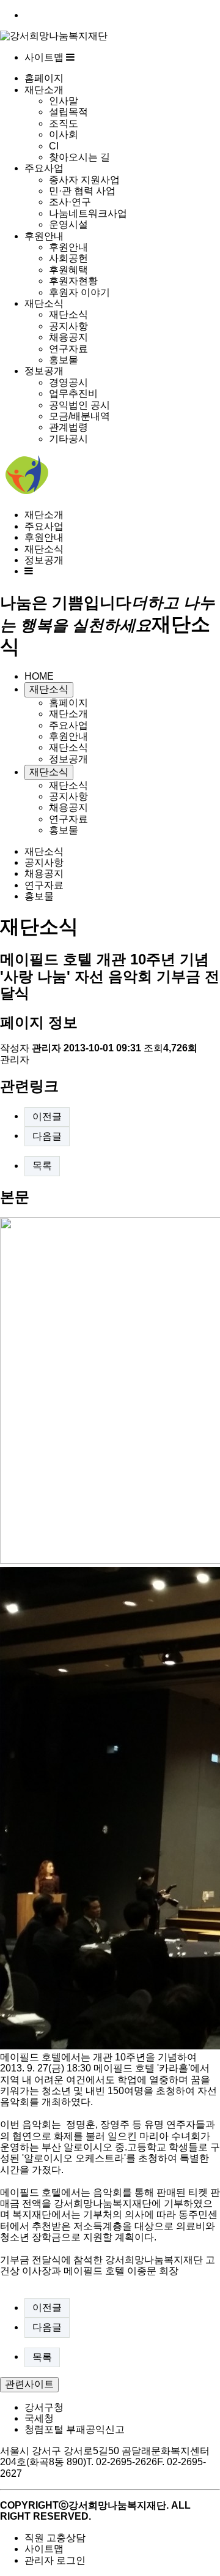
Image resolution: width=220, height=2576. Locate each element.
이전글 (47, 1117)
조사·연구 (70, 202)
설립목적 (68, 112)
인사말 (64, 101)
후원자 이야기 (79, 292)
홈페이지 (44, 78)
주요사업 (44, 168)
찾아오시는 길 (79, 157)
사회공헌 (68, 258)
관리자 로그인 (55, 2560)
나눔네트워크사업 (88, 213)
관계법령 (68, 427)
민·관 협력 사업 (82, 191)
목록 (42, 1166)
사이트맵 (45, 57)
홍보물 (64, 360)
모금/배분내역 (79, 416)
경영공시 (68, 382)
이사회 (64, 134)
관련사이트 (29, 2384)
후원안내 (44, 236)
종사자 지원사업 (84, 180)
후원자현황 (73, 281)
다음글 (47, 1136)
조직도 (64, 123)
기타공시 (68, 439)
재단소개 (44, 90)
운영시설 (68, 224)
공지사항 (68, 326)
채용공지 (68, 337)
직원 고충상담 (55, 2538)
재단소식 (44, 303)
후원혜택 (68, 270)
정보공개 (44, 371)
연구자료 (68, 349)
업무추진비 (73, 393)
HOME (39, 676)
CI (54, 146)
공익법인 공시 (79, 405)
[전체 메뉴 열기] (29, 571)
